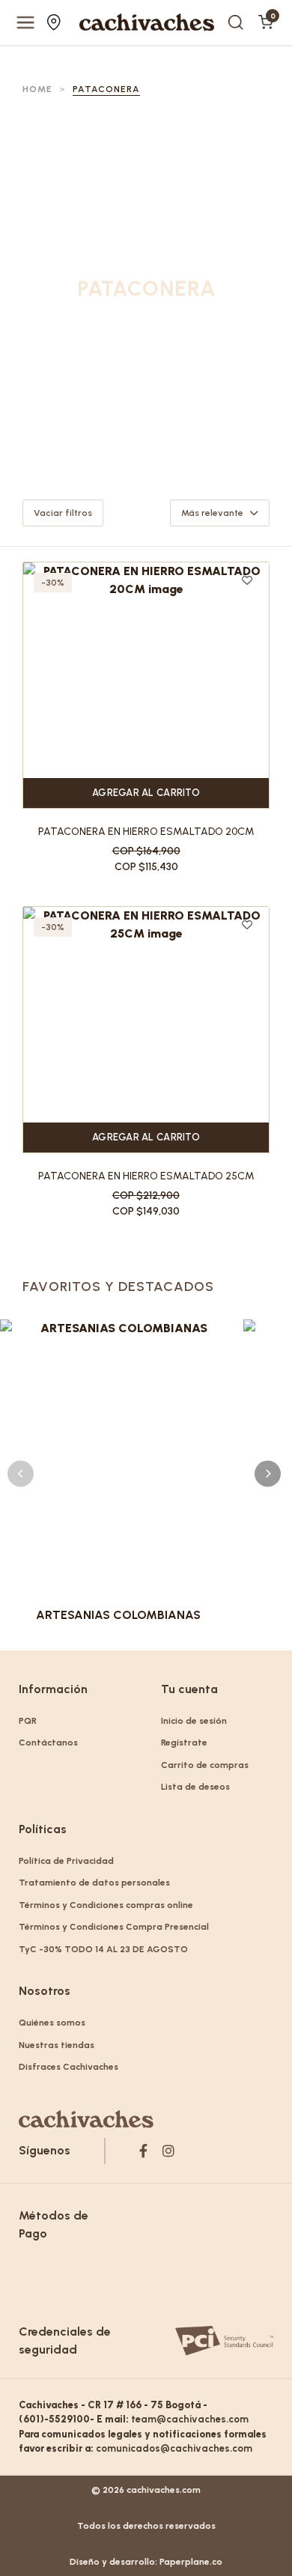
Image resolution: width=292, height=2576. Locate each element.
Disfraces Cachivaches (69, 2067)
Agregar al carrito (146, 793)
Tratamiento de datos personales (94, 1883)
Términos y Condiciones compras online (106, 1905)
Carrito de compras (205, 1765)
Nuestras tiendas (56, 22)
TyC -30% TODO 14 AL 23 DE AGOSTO (103, 1949)
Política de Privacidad (66, 1861)
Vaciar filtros (63, 513)
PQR (28, 1721)
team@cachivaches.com (190, 2419)
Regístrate (184, 1743)
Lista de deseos (195, 1787)
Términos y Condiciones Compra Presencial (114, 1927)
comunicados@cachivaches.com (174, 2448)
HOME (37, 89)
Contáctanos (48, 1743)
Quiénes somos (52, 2023)
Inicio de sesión (194, 1721)
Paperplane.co (191, 2562)
